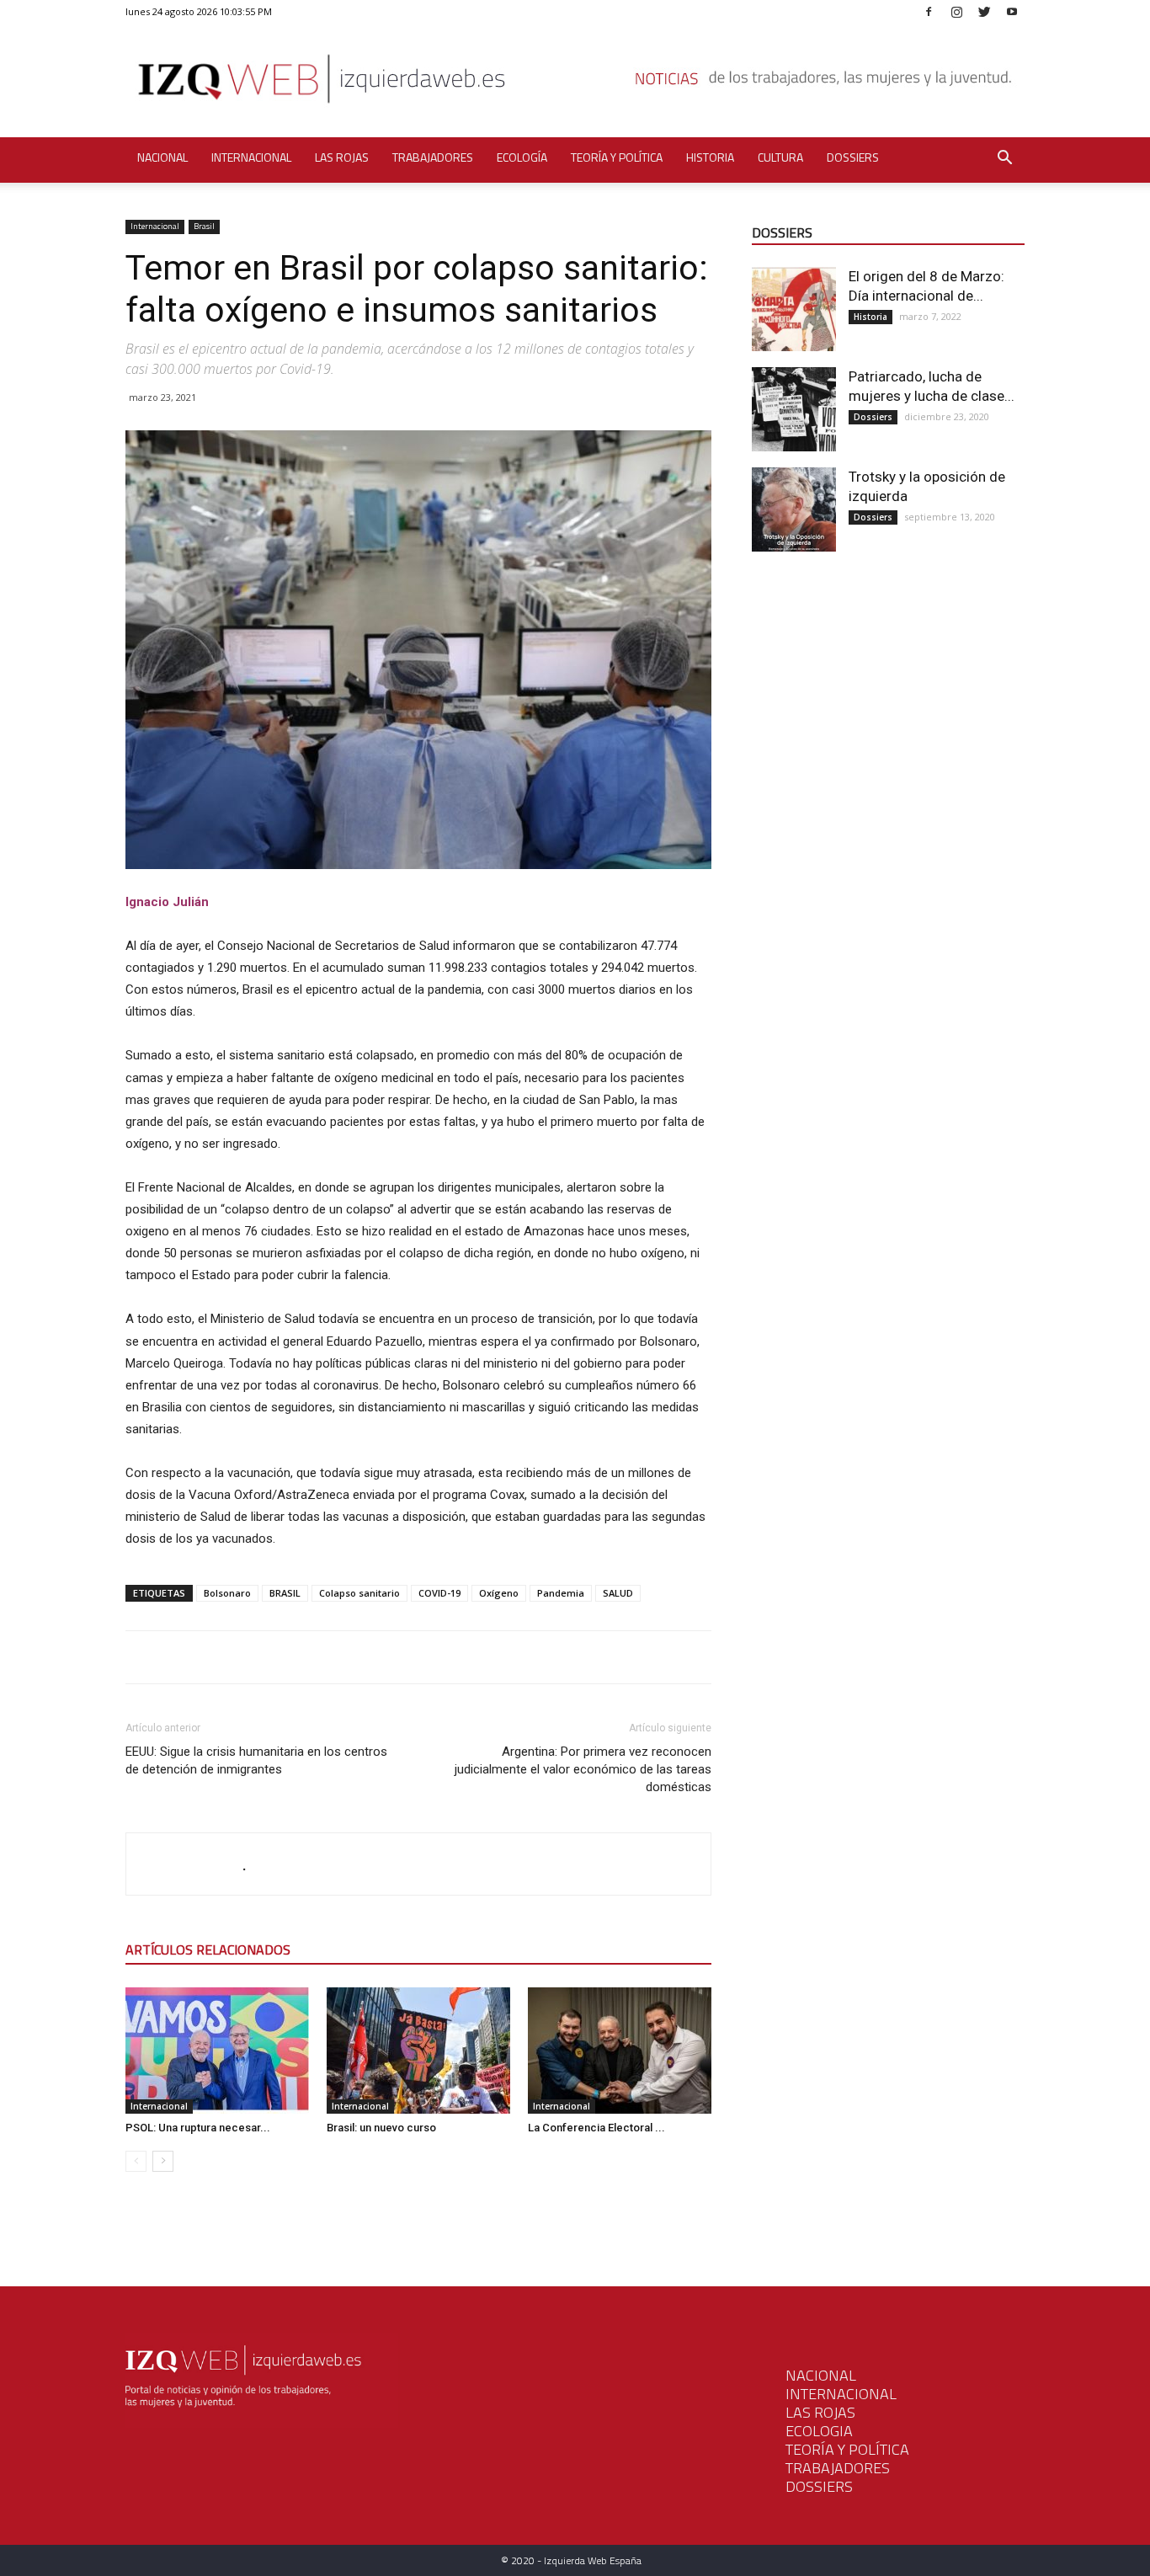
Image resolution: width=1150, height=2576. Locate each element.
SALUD (618, 1593)
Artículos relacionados (208, 1949)
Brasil (204, 226)
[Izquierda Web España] (575, 84)
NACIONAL (821, 2375)
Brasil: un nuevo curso (381, 2128)
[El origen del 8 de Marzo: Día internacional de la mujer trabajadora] (794, 309)
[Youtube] (1012, 11)
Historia (710, 157)
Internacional (251, 157)
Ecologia (819, 2431)
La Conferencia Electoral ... (596, 2128)
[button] (1004, 160)
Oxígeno (499, 1593)
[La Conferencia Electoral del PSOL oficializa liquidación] (620, 2051)
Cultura (780, 157)
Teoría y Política (617, 157)
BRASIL (285, 1593)
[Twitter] (984, 11)
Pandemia (561, 1593)
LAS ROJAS (820, 2412)
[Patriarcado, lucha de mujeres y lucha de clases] (794, 409)
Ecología (522, 157)
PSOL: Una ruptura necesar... (198, 2128)
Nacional (162, 157)
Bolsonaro (227, 1593)
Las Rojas (342, 157)
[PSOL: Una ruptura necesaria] (217, 2051)
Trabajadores (433, 157)
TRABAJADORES (838, 2468)
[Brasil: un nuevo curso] (418, 2051)
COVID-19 (439, 1593)
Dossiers (853, 157)
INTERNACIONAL (841, 2394)
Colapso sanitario (359, 1593)
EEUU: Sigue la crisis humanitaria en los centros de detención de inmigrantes (256, 1760)
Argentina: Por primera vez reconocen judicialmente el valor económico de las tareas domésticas (583, 1769)
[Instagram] (956, 11)
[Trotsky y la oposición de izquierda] (794, 509)
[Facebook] (929, 11)
